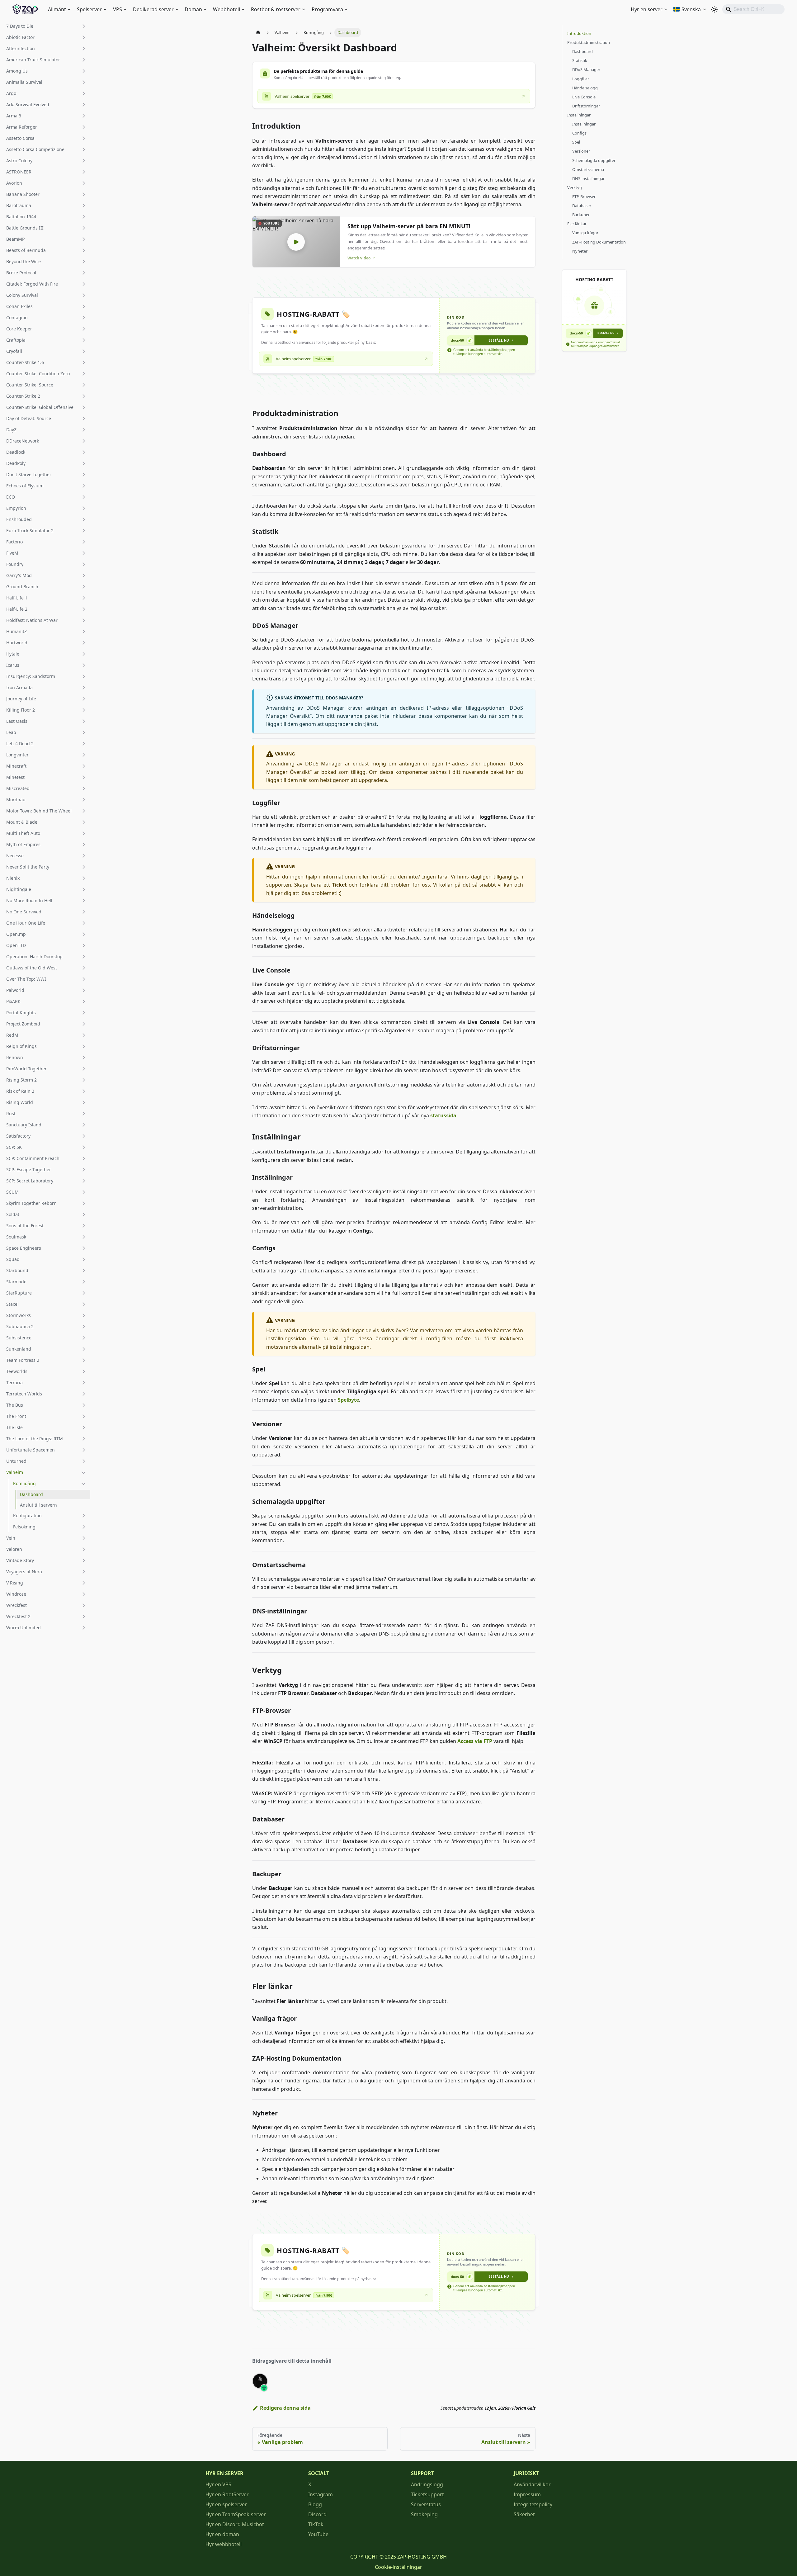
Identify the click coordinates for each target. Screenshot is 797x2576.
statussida (443, 1115)
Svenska (691, 9)
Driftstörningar (586, 106)
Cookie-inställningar (398, 2567)
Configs (579, 133)
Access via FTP (475, 1741)
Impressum (527, 2494)
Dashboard (582, 51)
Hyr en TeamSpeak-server (236, 2514)
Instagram (321, 2494)
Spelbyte (348, 1400)
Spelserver (89, 9)
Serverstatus (426, 2504)
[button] (46, 26)
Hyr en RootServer (227, 2494)
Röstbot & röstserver (276, 9)
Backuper (581, 215)
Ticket (339, 885)
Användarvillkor (532, 2484)
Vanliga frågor (585, 233)
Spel (576, 142)
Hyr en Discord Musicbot (235, 2524)
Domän (193, 9)
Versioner (581, 151)
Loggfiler (581, 79)
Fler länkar (577, 224)
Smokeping (424, 2514)
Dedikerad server (153, 9)
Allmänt (57, 9)
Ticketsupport (427, 2494)
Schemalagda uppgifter (594, 160)
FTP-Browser (584, 197)
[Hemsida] (258, 33)
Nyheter (580, 251)
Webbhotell (226, 9)
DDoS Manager (586, 69)
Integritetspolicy (533, 2504)
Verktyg (575, 187)
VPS (118, 9)
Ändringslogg (427, 2484)
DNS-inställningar (588, 178)
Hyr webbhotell (224, 2544)
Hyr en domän (222, 2534)
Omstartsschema (588, 169)
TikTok (316, 2524)
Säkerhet (524, 2514)
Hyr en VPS (218, 2484)
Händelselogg (585, 88)
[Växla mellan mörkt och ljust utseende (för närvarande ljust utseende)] (714, 9)
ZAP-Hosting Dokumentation (599, 242)
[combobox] (753, 9)
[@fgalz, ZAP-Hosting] (260, 2381)
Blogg (315, 2504)
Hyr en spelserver (226, 2504)
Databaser (582, 206)
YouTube (318, 2534)
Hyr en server (647, 9)
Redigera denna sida (285, 2408)
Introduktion (579, 33)
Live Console (584, 97)
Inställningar (579, 115)
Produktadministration (589, 42)
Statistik (580, 60)
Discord (317, 2514)
